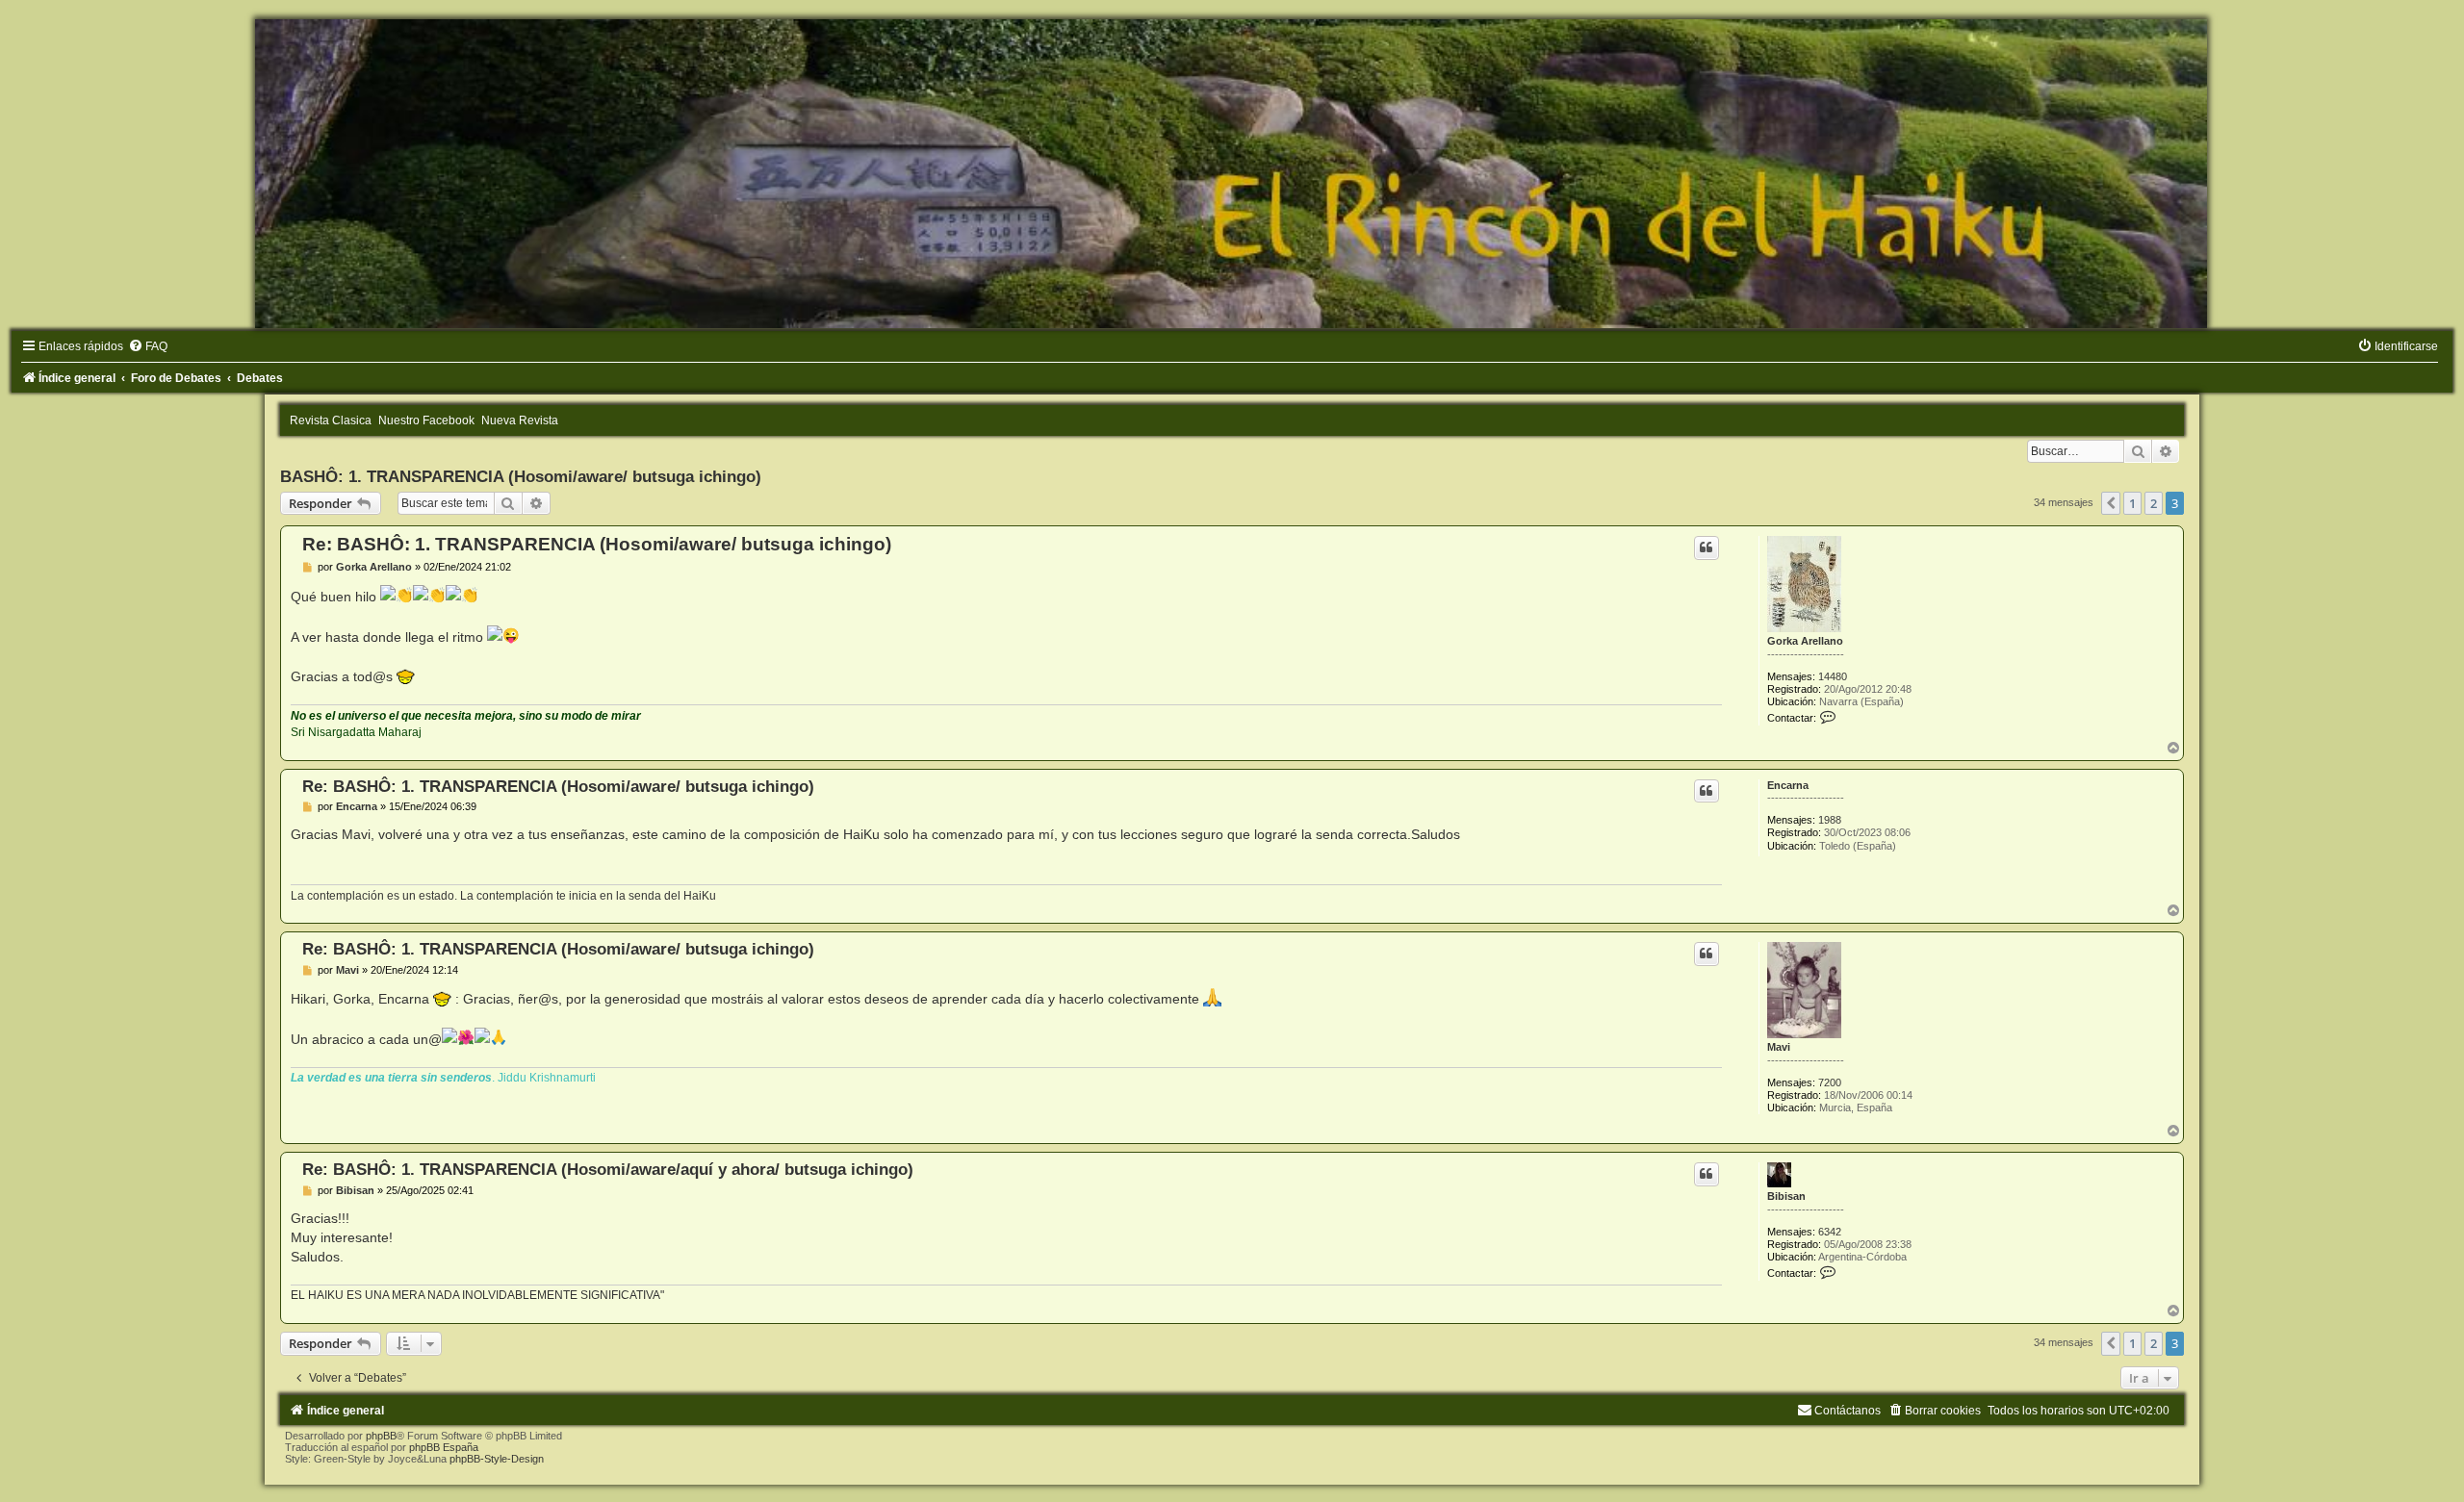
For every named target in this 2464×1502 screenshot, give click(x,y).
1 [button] (2132, 503)
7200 (1830, 1082)
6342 (1830, 1232)
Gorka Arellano (1805, 641)
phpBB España (444, 1447)
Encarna (1788, 785)
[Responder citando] (1707, 547)
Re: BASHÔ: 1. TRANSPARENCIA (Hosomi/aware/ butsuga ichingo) (597, 544)
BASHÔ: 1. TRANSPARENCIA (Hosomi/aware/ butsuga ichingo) (521, 476)
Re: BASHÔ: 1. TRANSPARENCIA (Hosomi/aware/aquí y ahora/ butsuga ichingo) (608, 1169)
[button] (2111, 503)
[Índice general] (1232, 174)
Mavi (1779, 1047)
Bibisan (1786, 1196)
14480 (1833, 676)
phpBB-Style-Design (497, 1459)
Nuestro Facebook (426, 420)
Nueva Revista (520, 420)
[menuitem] (148, 346)
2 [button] (2154, 503)
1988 (1830, 820)
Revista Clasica (331, 420)
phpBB (381, 1436)
